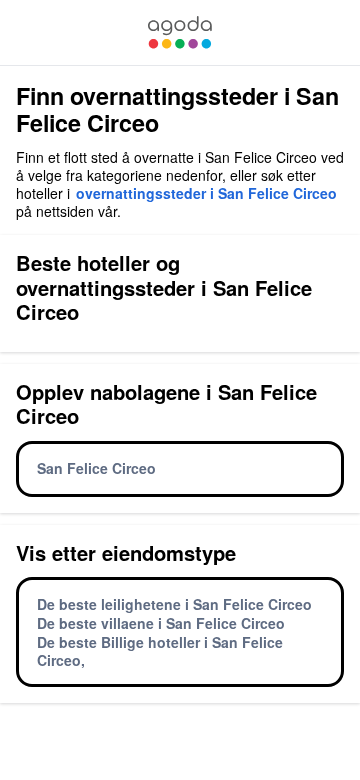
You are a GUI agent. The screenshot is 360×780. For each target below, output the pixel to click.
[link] (180, 32)
